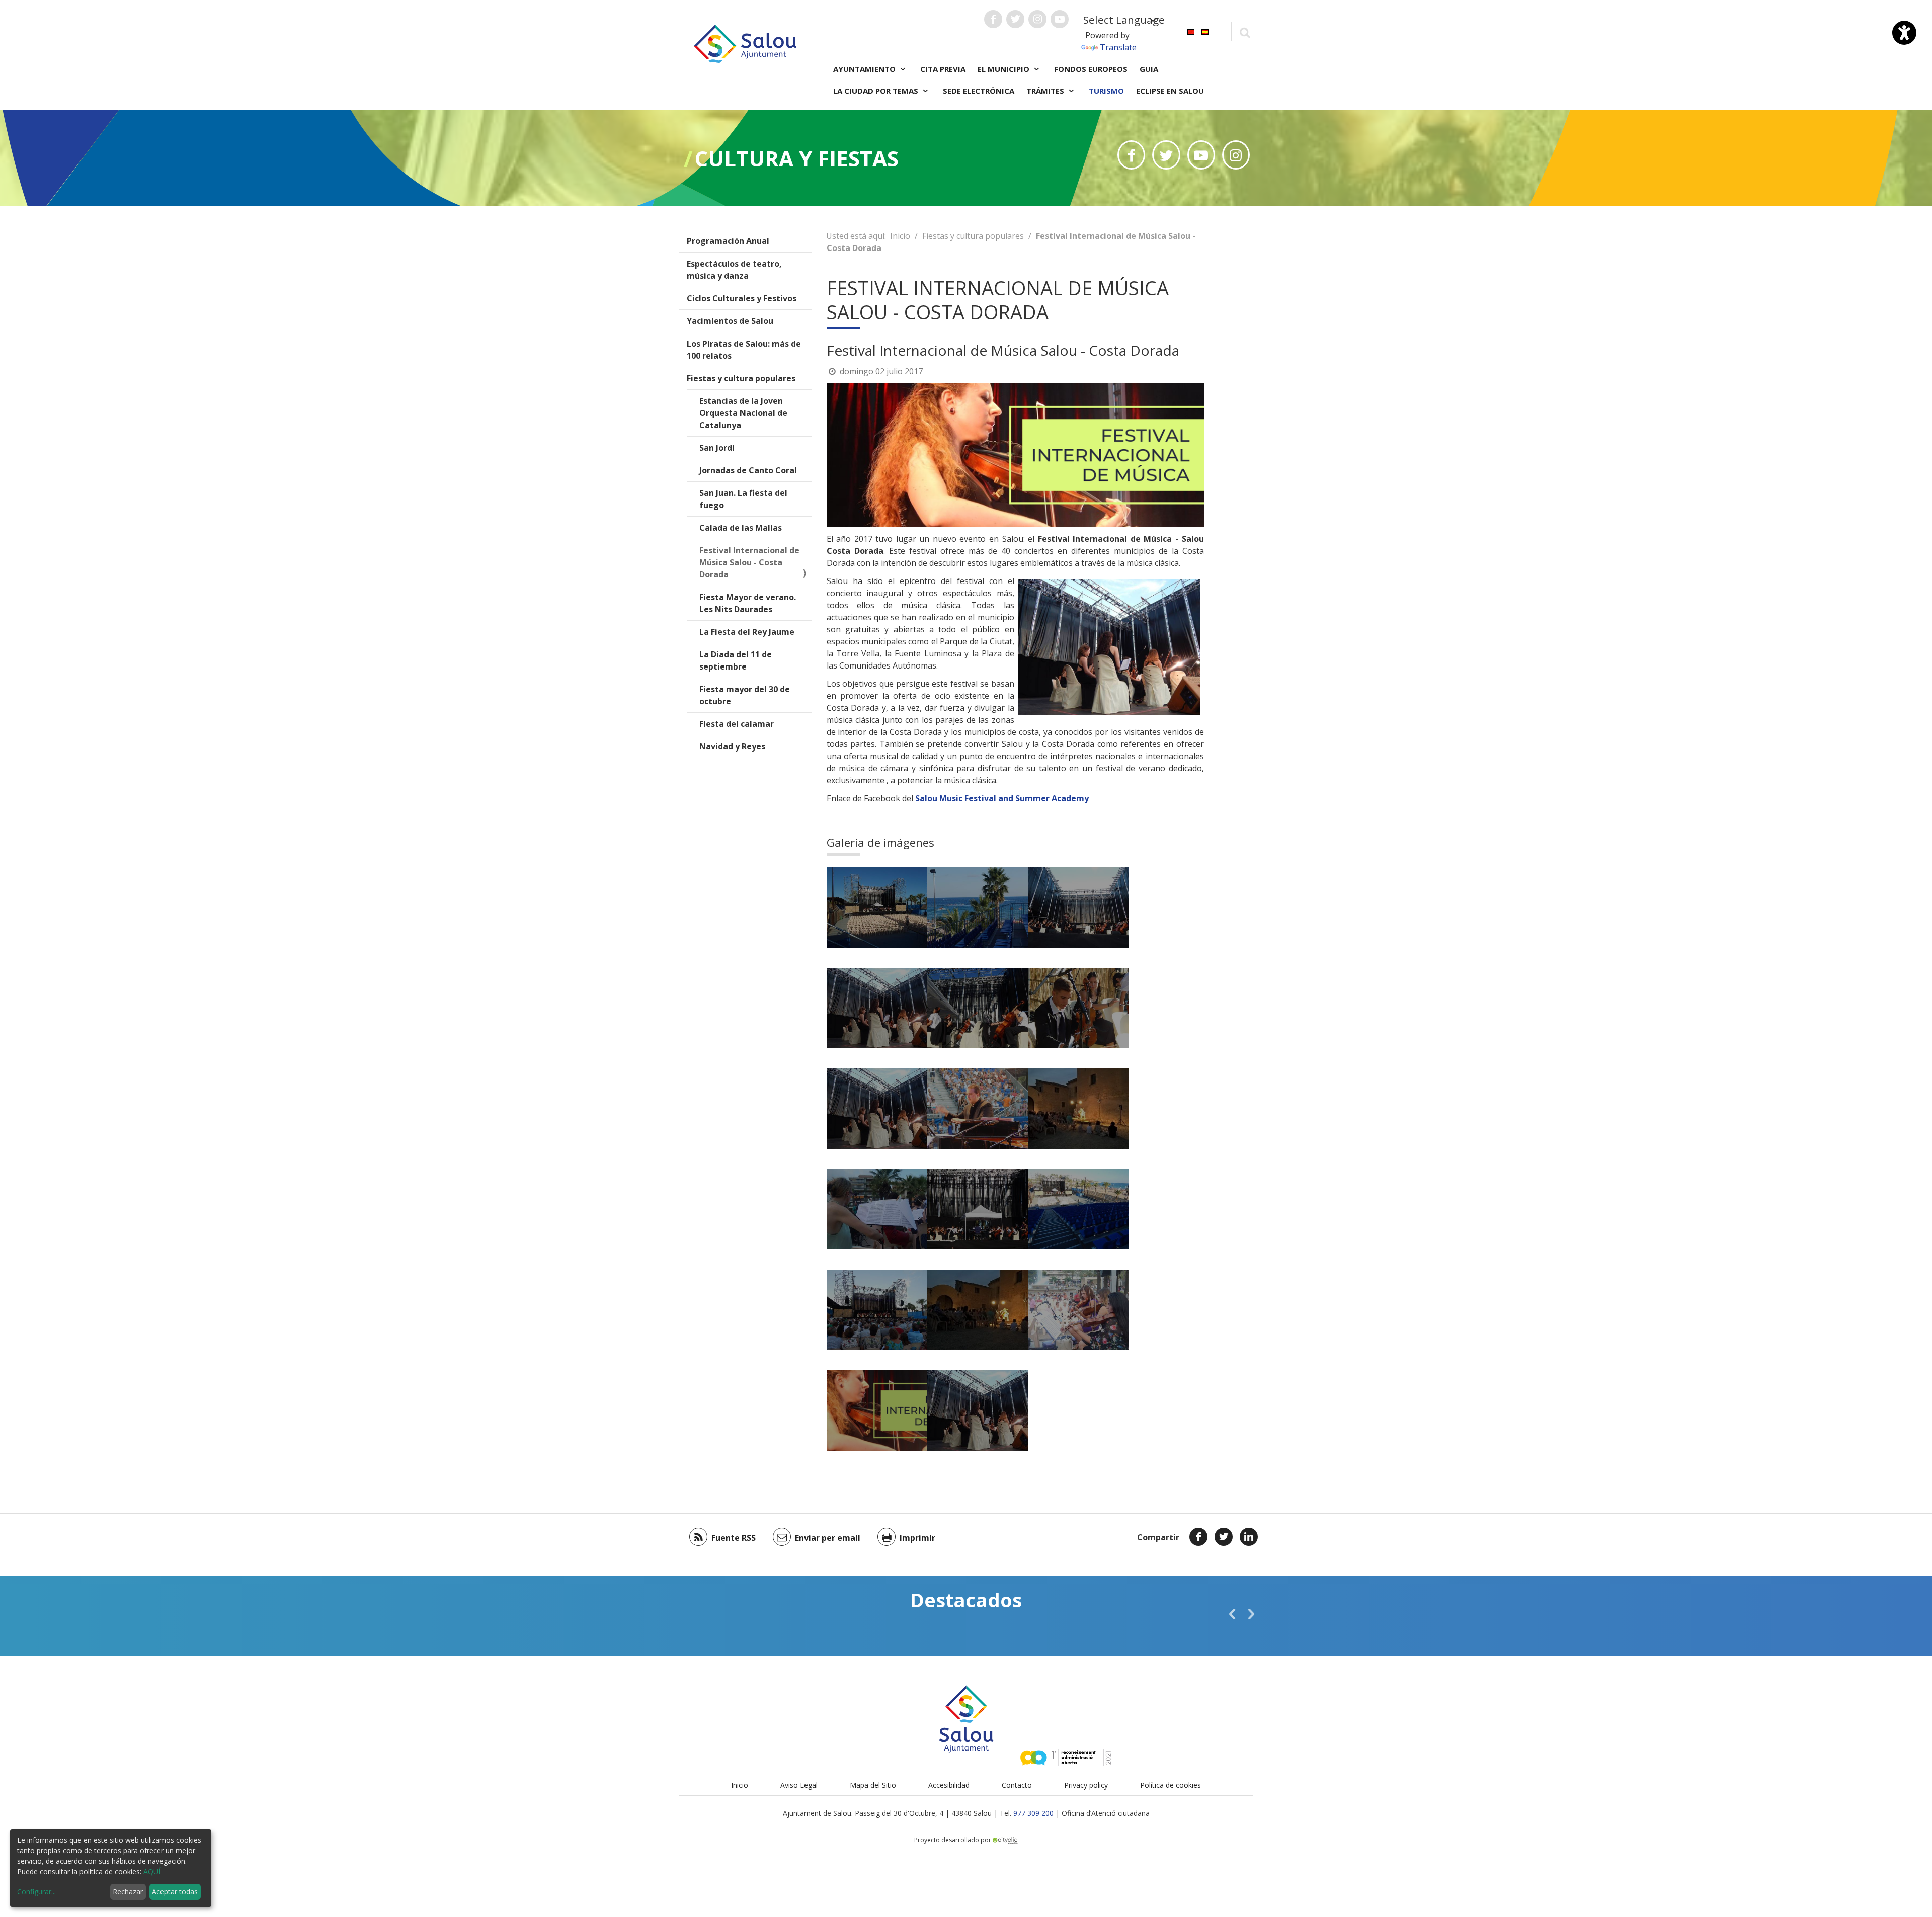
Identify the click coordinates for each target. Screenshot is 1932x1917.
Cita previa (943, 69)
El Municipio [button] (1004, 69)
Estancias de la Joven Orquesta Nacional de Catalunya (743, 413)
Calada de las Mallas (741, 528)
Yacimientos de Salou (730, 321)
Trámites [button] (1046, 91)
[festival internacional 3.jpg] (877, 1109)
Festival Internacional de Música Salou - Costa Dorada (749, 562)
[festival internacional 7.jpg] (978, 1209)
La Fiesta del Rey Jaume (747, 632)
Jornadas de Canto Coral (748, 470)
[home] (745, 43)
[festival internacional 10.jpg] (978, 1310)
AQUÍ (152, 1871)
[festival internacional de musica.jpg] (877, 1008)
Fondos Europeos (1091, 69)
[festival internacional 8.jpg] (1078, 1209)
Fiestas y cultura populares (741, 378)
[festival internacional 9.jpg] (877, 1310)
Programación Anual (728, 241)
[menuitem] (1191, 31)
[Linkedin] (1249, 1537)
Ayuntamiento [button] (865, 69)
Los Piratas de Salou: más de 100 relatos (744, 350)
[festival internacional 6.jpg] (877, 1209)
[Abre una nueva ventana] (993, 19)
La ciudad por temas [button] (877, 91)
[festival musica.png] (877, 1410)
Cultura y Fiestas (797, 158)
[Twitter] (1224, 1537)
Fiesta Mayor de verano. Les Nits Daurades (748, 603)
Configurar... (36, 1892)
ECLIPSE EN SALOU (1170, 91)
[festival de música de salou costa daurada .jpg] (978, 907)
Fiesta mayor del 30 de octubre (745, 695)
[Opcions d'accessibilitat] (1904, 33)
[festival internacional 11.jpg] (1078, 1310)
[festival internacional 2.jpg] (1078, 1008)
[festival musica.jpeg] (978, 1410)
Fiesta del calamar (737, 724)
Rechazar (128, 1892)
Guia (1149, 69)
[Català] (1191, 31)
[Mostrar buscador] (1244, 32)
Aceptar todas (175, 1892)
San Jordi (717, 448)
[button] (1232, 1614)
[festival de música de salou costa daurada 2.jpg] (877, 907)
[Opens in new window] (1131, 155)
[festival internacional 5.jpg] (1078, 1109)
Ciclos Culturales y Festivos (742, 298)
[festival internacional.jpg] (978, 1008)
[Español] (1205, 31)
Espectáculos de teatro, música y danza (734, 270)
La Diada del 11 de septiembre (736, 660)
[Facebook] (1198, 1537)
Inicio (900, 236)
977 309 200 (1033, 1813)
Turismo (1106, 91)
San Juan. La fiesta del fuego (743, 499)
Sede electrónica (979, 91)
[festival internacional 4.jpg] (978, 1109)
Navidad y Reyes (732, 746)
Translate (1118, 47)
